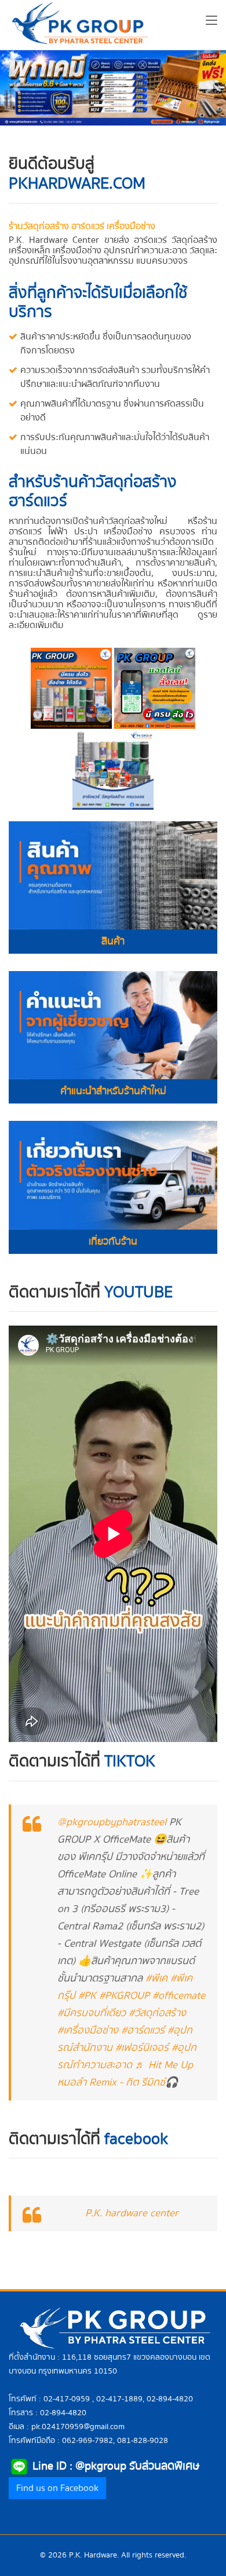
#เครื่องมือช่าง (88, 2030)
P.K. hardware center (132, 2213)
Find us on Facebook (57, 2488)
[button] (17, 88)
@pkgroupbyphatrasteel (112, 1822)
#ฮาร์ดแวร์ (143, 2030)
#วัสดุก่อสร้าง (157, 2013)
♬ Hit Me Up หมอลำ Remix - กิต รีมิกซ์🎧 (125, 2074)
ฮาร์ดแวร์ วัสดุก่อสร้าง (176, 240)
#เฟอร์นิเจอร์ (142, 2048)
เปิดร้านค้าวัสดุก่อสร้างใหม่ (119, 521)
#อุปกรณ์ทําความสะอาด (127, 2056)
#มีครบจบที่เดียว (92, 2013)
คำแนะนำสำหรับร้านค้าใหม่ (113, 1091)
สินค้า (113, 941)
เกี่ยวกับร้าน (113, 1241)
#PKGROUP (124, 1996)
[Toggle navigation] (212, 23)
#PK (87, 1996)
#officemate (179, 1996)
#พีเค (156, 1978)
